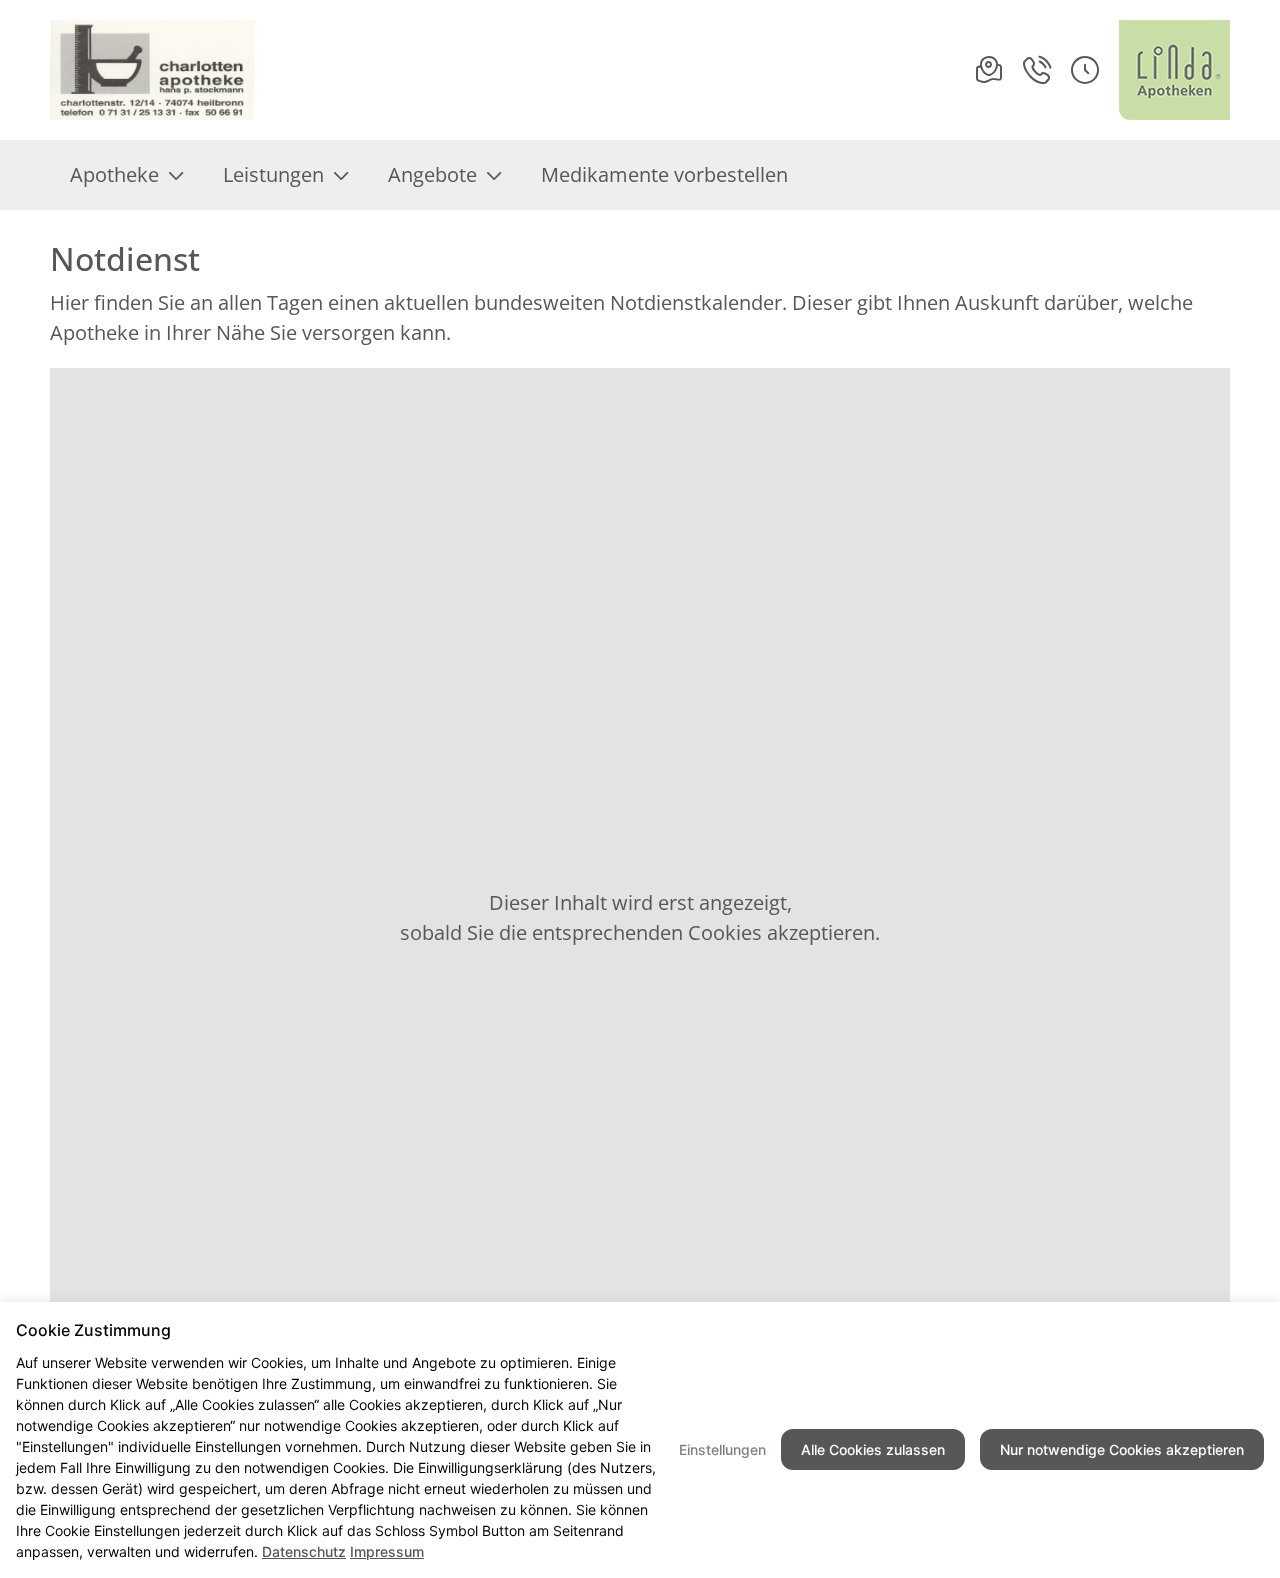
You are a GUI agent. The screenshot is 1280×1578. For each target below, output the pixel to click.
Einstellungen (722, 1449)
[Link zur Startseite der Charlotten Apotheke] (153, 70)
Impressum (387, 1551)
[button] (1085, 70)
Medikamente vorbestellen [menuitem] (664, 174)
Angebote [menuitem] (432, 174)
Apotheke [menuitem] (114, 174)
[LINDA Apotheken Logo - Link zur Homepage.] (1174, 70)
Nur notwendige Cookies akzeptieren (1122, 1449)
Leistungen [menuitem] (273, 174)
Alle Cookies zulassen (873, 1449)
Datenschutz (304, 1551)
